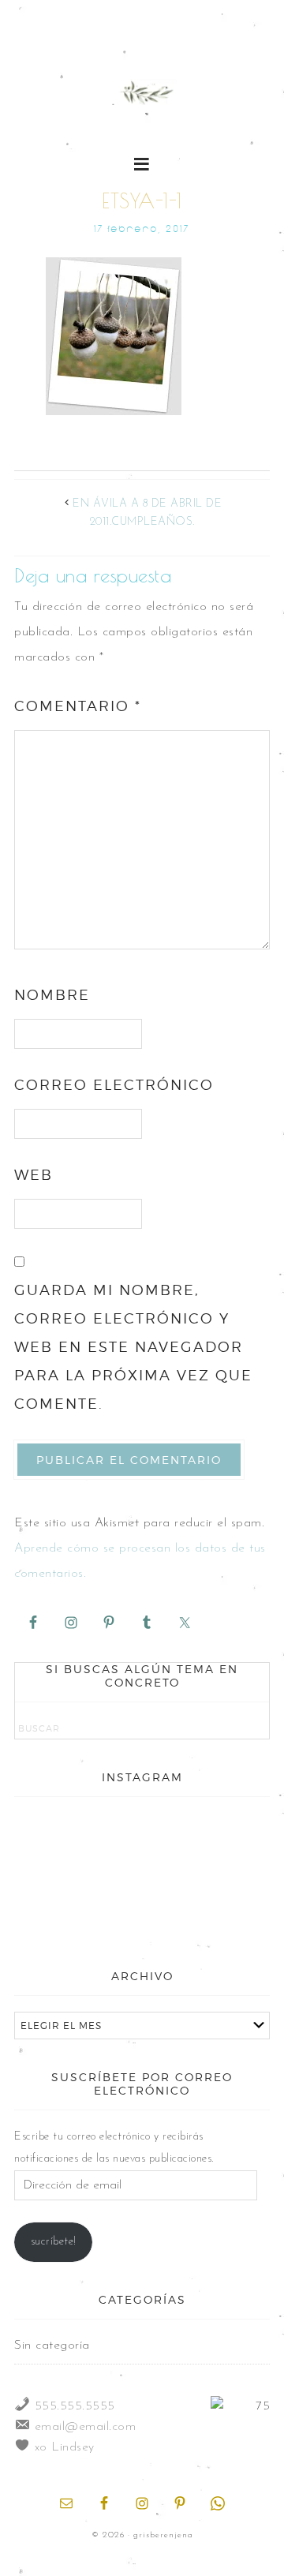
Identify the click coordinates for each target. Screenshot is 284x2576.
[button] (142, 163)
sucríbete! (54, 2242)
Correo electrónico (114, 1085)
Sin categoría (52, 2346)
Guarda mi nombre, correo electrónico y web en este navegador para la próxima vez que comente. (133, 1347)
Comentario (78, 706)
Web (34, 1175)
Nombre (52, 995)
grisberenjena (142, 96)
